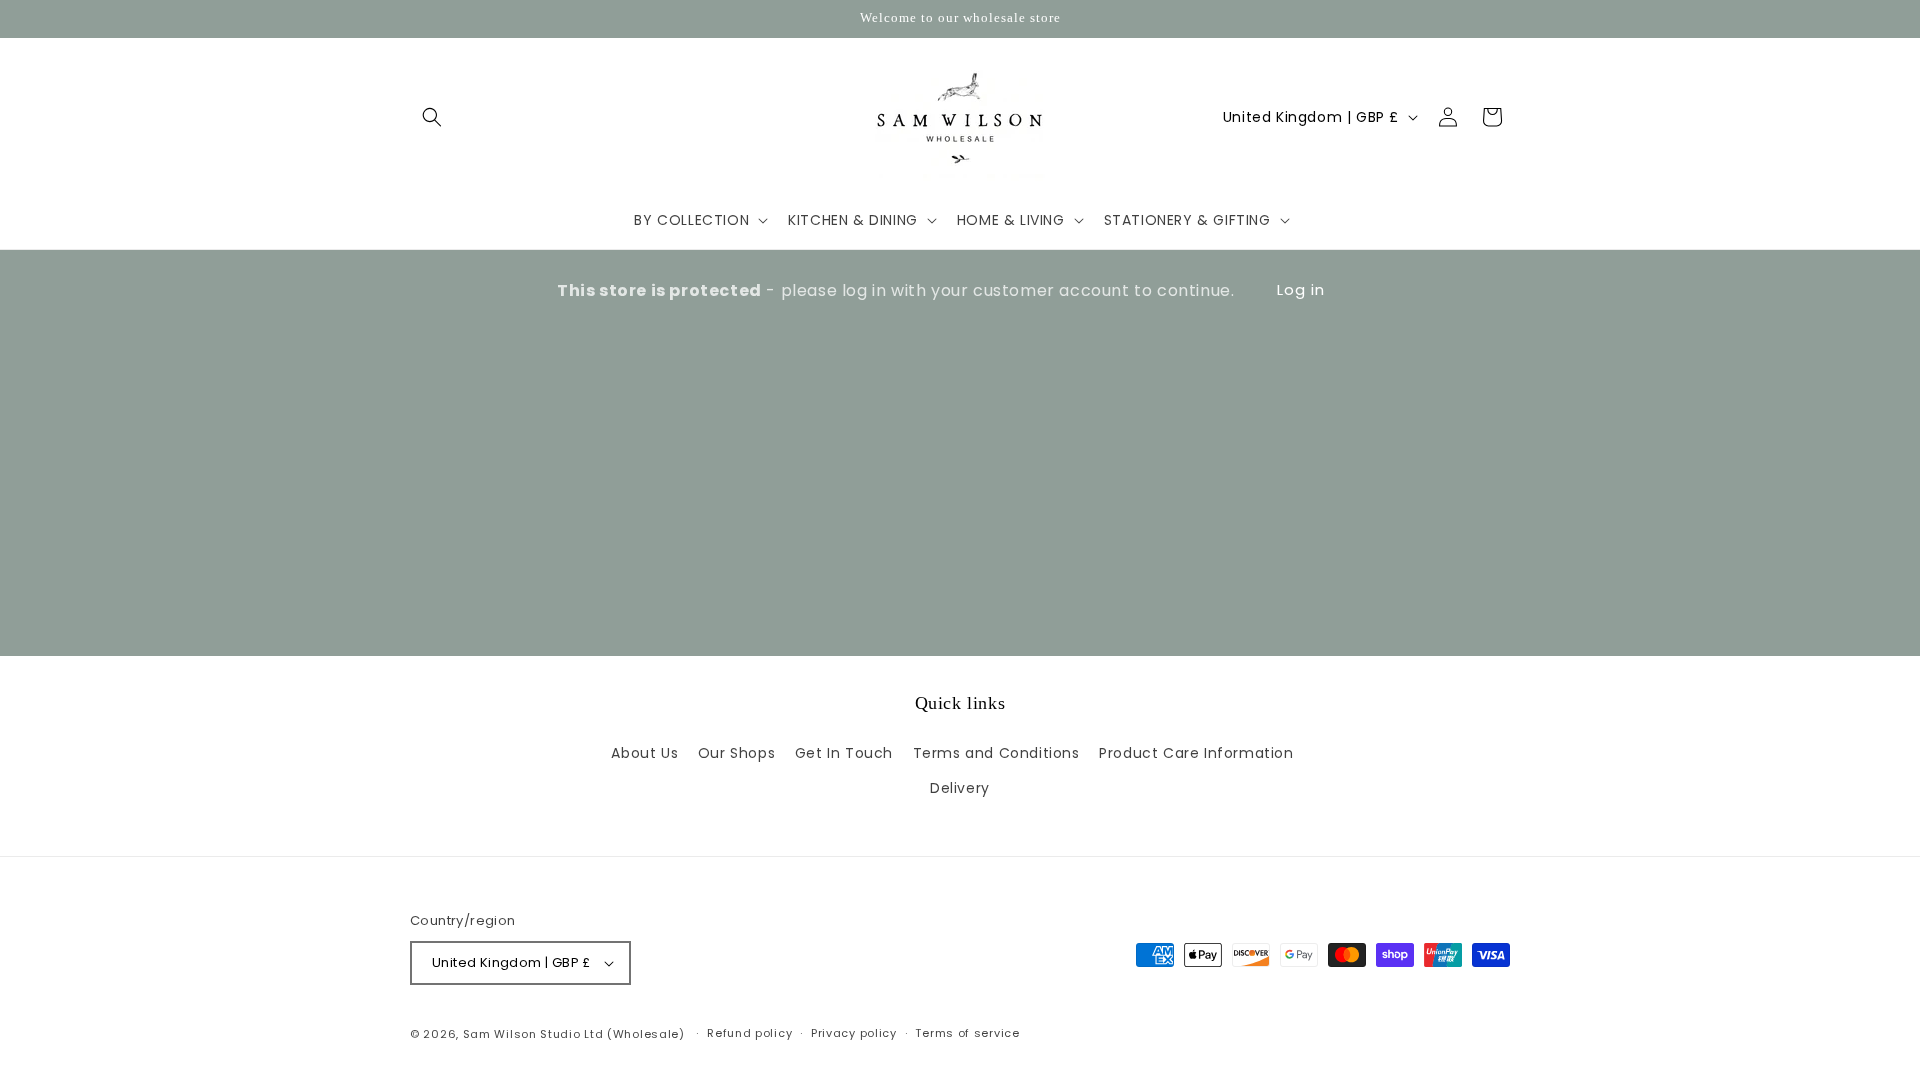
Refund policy (749, 1033)
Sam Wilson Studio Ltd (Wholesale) (574, 1034)
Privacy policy (854, 1033)
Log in (1301, 289)
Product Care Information (1196, 753)
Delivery (960, 788)
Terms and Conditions (996, 753)
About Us (644, 753)
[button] (432, 117)
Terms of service (967, 1033)
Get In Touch (844, 753)
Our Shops (736, 753)
